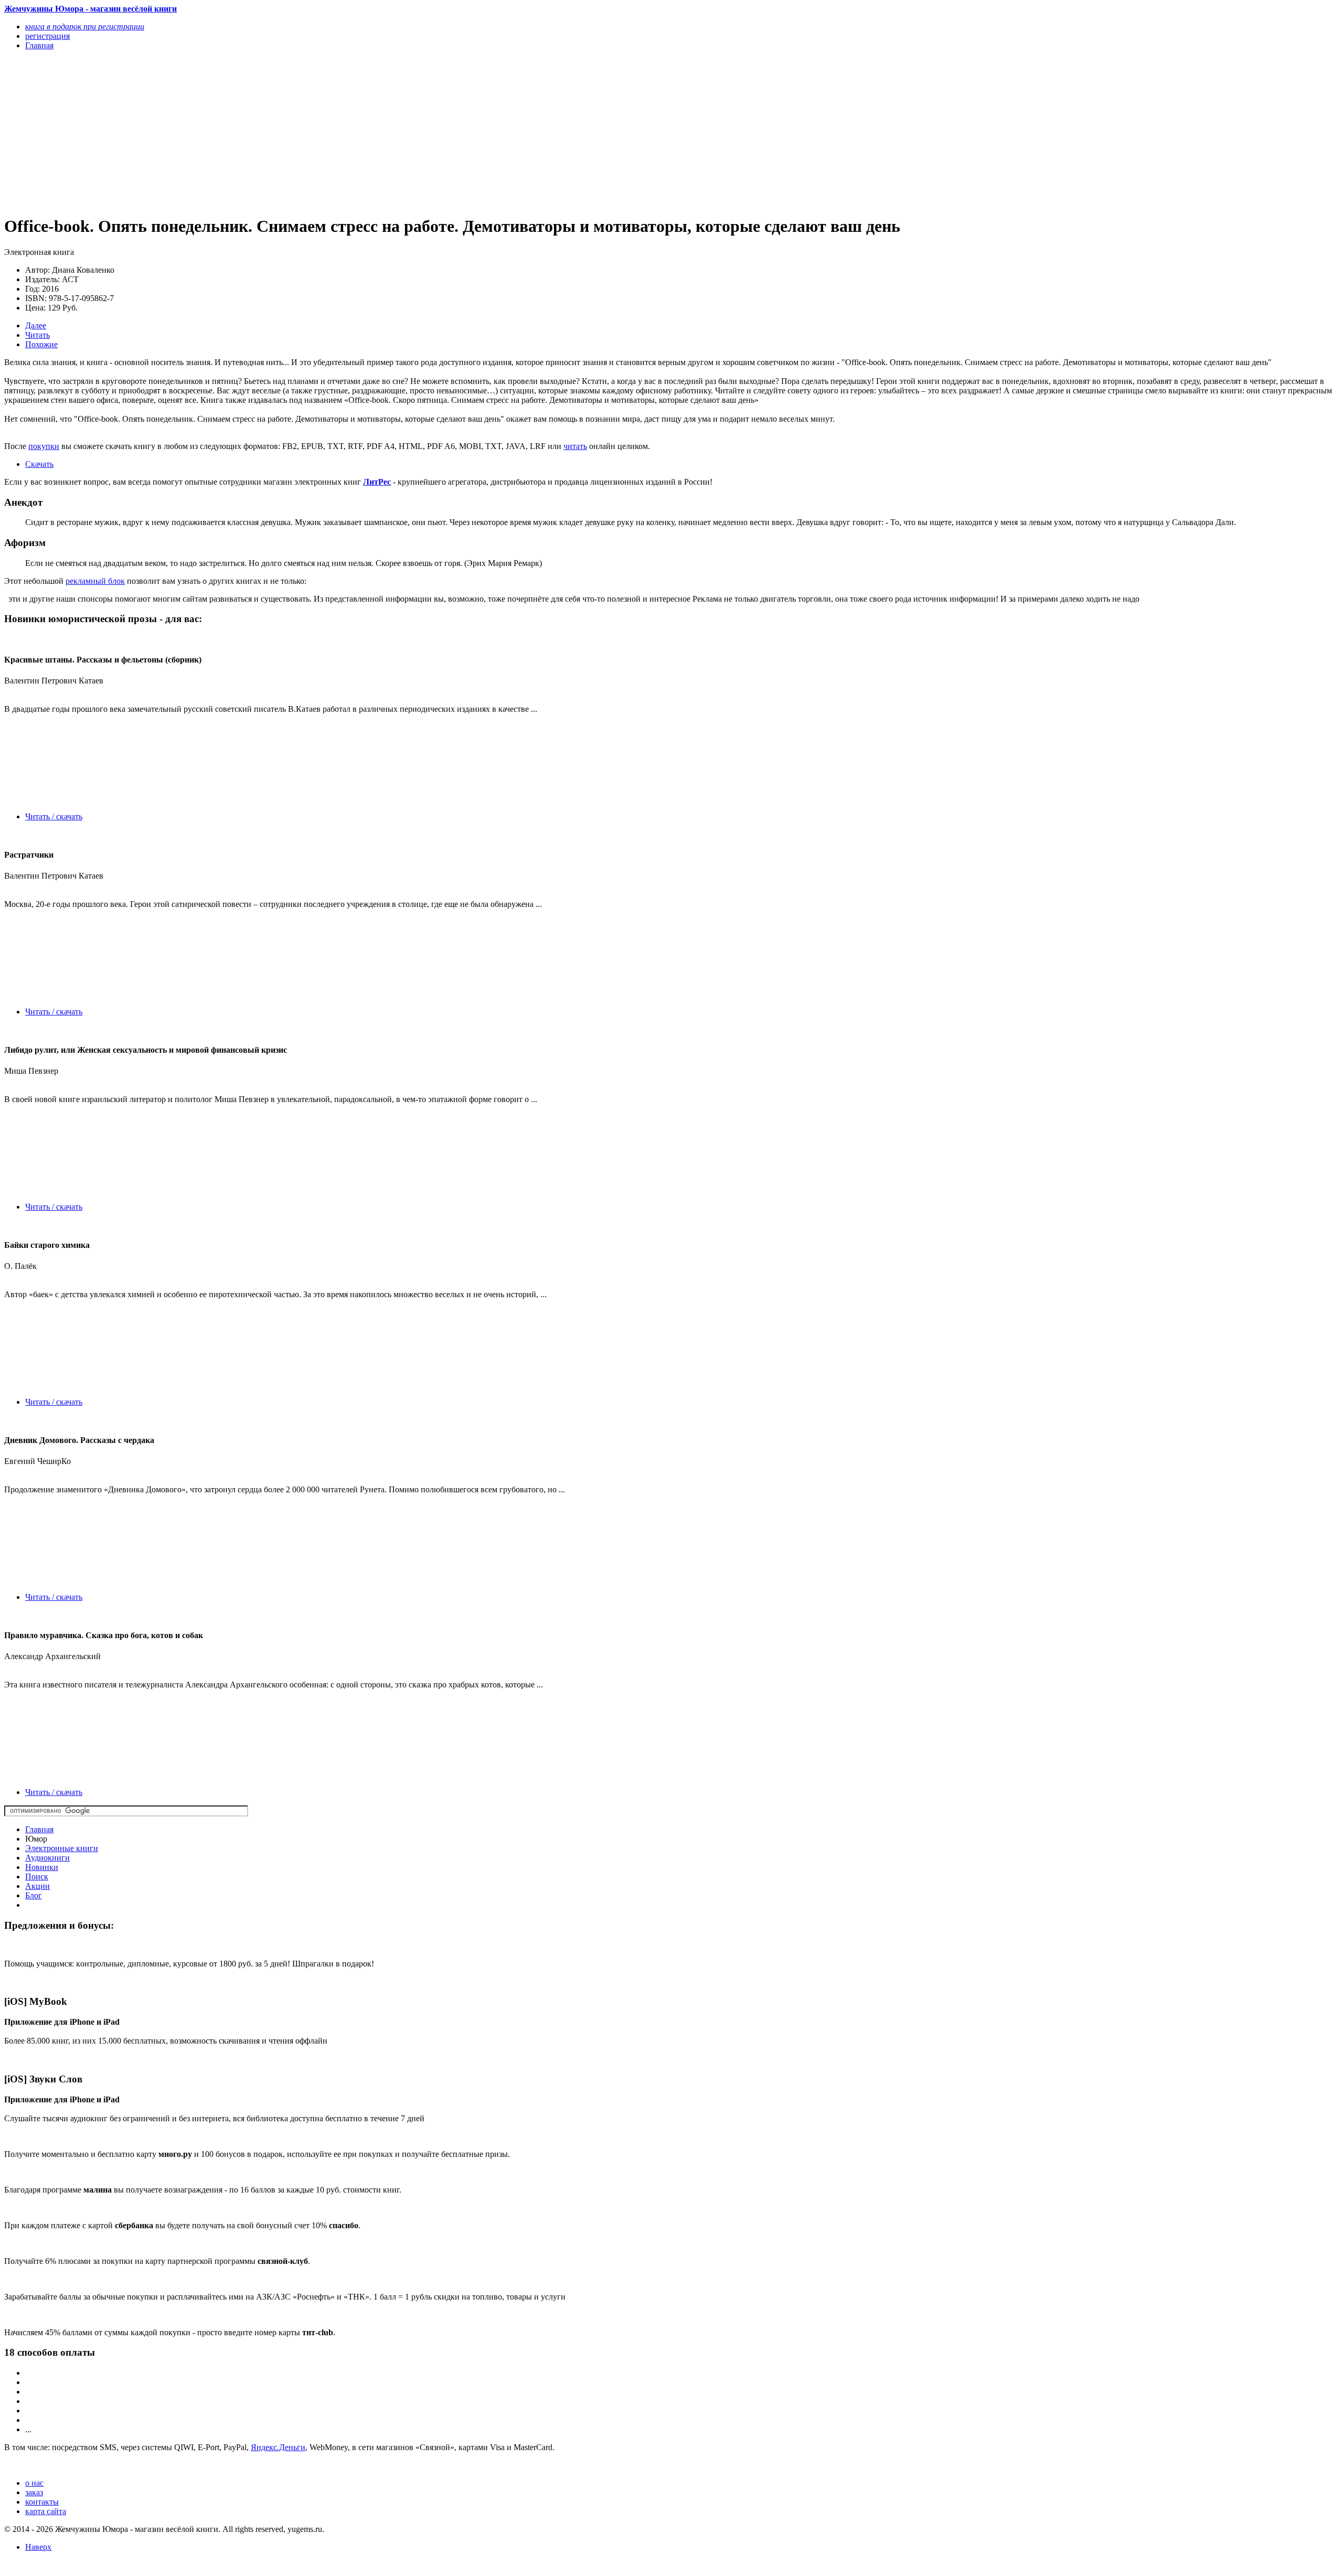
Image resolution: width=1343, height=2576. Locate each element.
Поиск (37, 1877)
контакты (42, 2502)
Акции (38, 1886)
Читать (38, 335)
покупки (44, 446)
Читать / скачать (54, 816)
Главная (39, 1829)
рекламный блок (95, 581)
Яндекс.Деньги (278, 2447)
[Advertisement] (319, 132)
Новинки (42, 1867)
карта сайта (46, 2511)
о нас (34, 2483)
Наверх (38, 2547)
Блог (34, 1895)
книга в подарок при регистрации (85, 26)
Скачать (39, 464)
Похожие (41, 344)
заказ (34, 2492)
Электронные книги (62, 1848)
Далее (36, 325)
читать (575, 446)
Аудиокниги (47, 1858)
